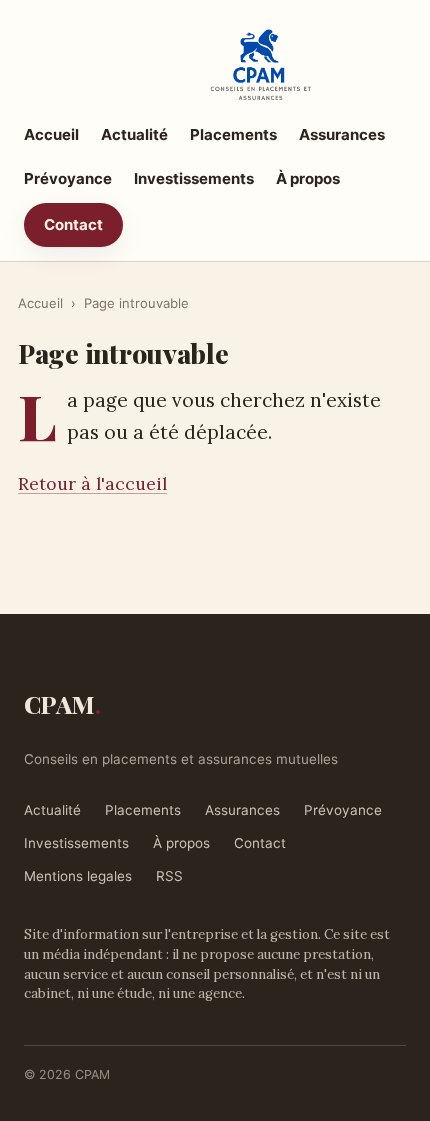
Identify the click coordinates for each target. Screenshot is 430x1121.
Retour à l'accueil (92, 483)
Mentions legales (78, 876)
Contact (73, 224)
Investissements (194, 178)
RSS (169, 876)
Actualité (134, 134)
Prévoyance (68, 178)
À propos (308, 178)
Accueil (51, 134)
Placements (233, 134)
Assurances (342, 134)
